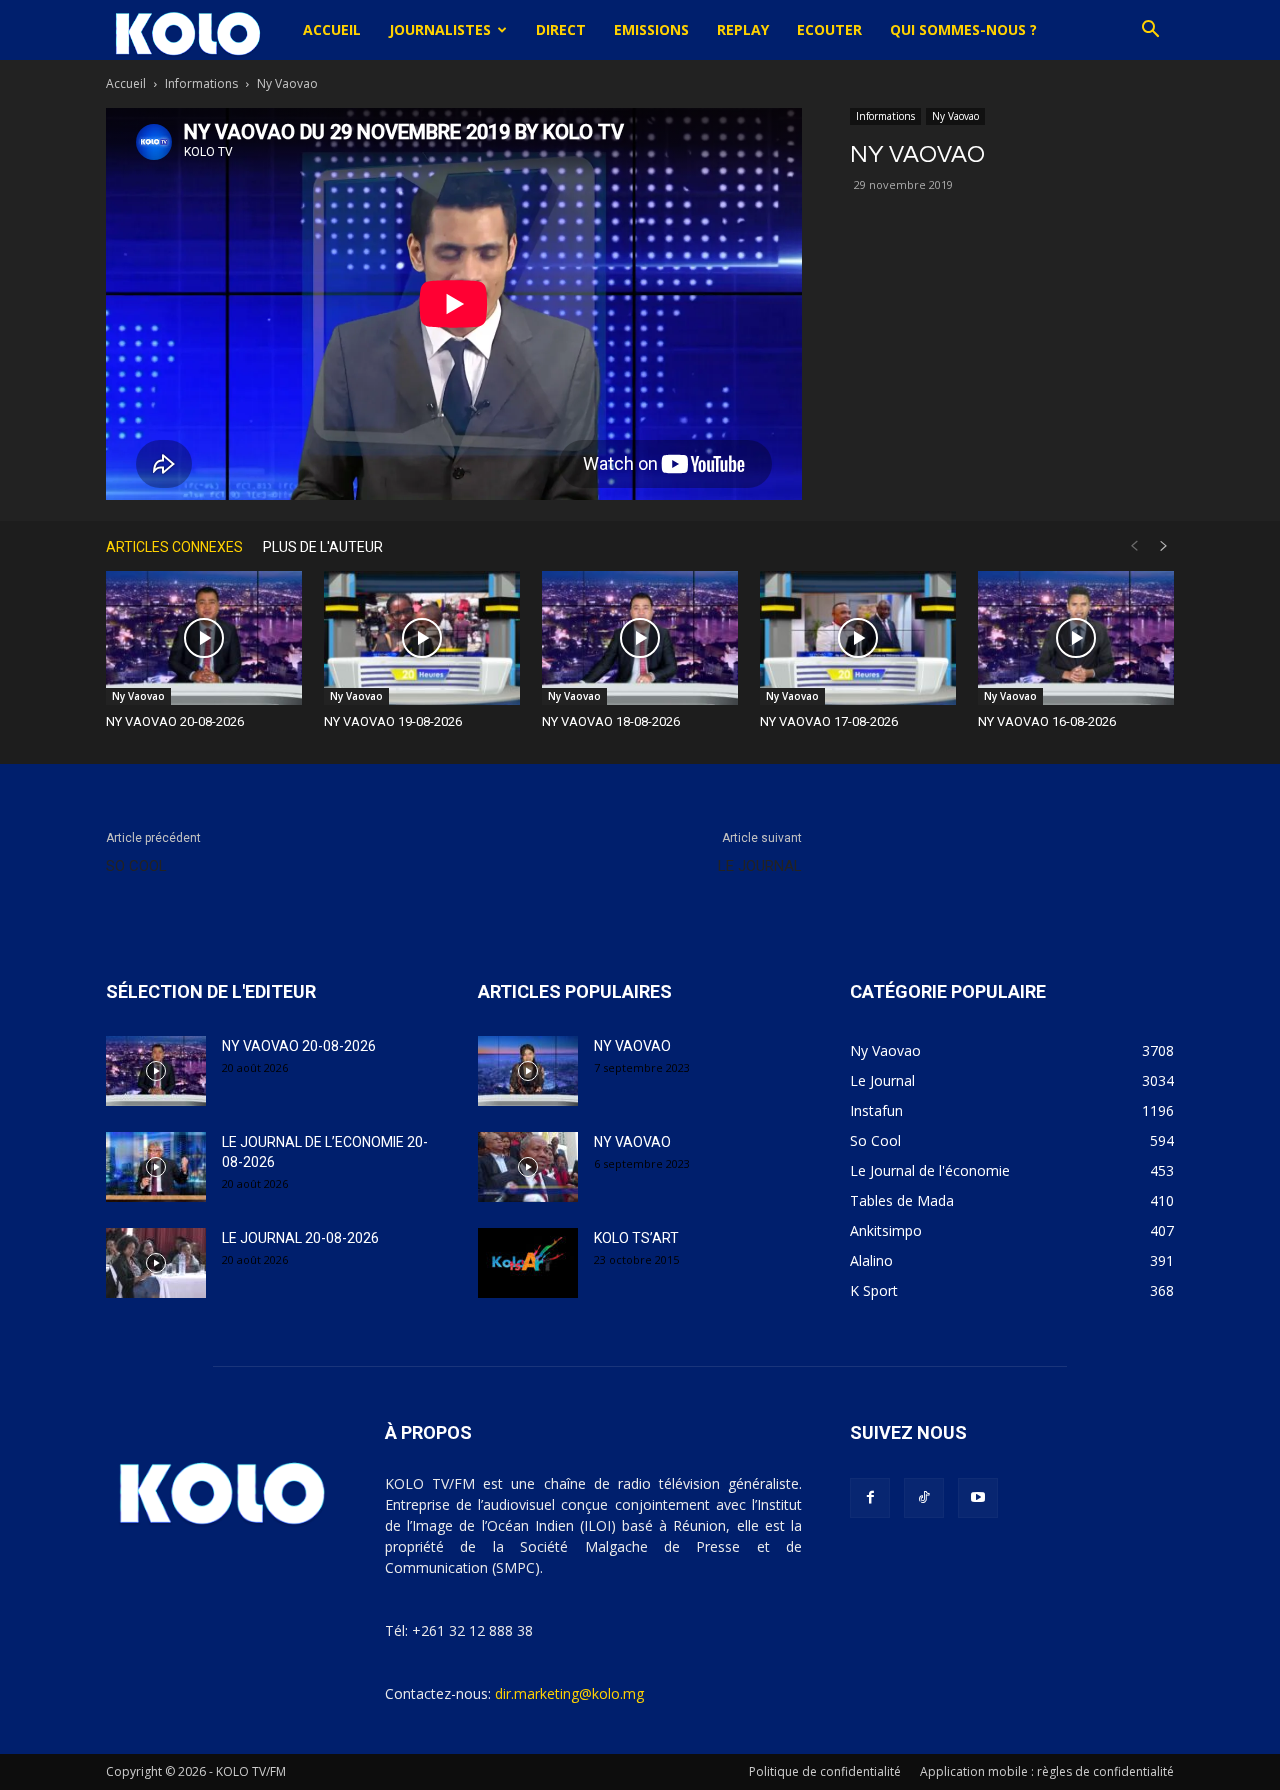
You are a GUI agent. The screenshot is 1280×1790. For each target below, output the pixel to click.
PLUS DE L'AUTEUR (323, 547)
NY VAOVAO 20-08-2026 (175, 721)
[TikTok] (924, 1498)
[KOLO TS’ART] (528, 1263)
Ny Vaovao (955, 116)
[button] (1150, 31)
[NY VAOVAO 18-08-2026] (640, 638)
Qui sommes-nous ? (963, 29)
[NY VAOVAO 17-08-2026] (858, 638)
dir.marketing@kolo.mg (569, 1693)
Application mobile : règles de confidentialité (1047, 1771)
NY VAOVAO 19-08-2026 (393, 721)
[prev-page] (1134, 546)
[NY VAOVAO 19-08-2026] (422, 638)
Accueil (332, 29)
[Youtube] (978, 1498)
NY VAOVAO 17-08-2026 (829, 721)
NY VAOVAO (632, 1046)
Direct (561, 29)
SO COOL (136, 866)
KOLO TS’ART (636, 1238)
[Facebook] (870, 1498)
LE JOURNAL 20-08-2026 (300, 1238)
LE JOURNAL (760, 866)
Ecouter (829, 29)
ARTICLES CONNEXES (174, 547)
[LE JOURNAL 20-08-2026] (156, 1263)
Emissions (651, 29)
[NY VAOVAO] (528, 1071)
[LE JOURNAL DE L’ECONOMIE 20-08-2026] (156, 1167)
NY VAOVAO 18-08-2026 (611, 721)
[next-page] (1164, 546)
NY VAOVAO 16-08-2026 (1047, 721)
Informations (201, 83)
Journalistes (440, 29)
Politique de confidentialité (825, 1771)
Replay (743, 29)
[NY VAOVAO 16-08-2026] (1076, 638)
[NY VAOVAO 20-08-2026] (204, 638)
